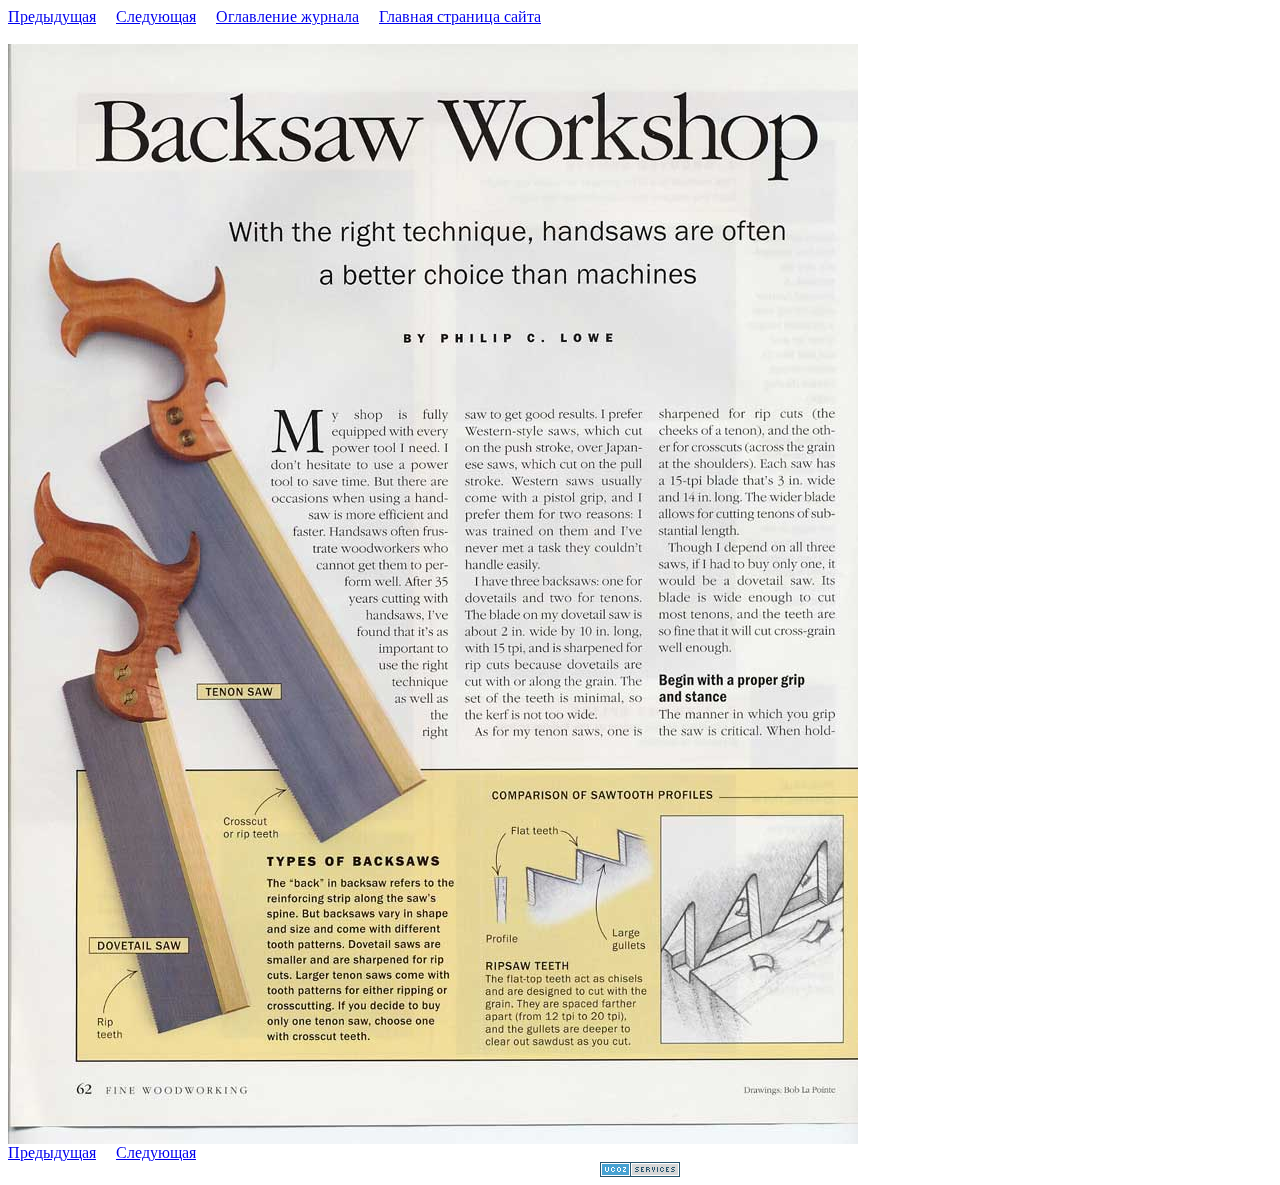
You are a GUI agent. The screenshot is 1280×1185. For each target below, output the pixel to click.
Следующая (156, 16)
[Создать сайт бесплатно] (640, 1171)
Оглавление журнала (287, 16)
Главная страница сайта (460, 16)
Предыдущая (52, 16)
